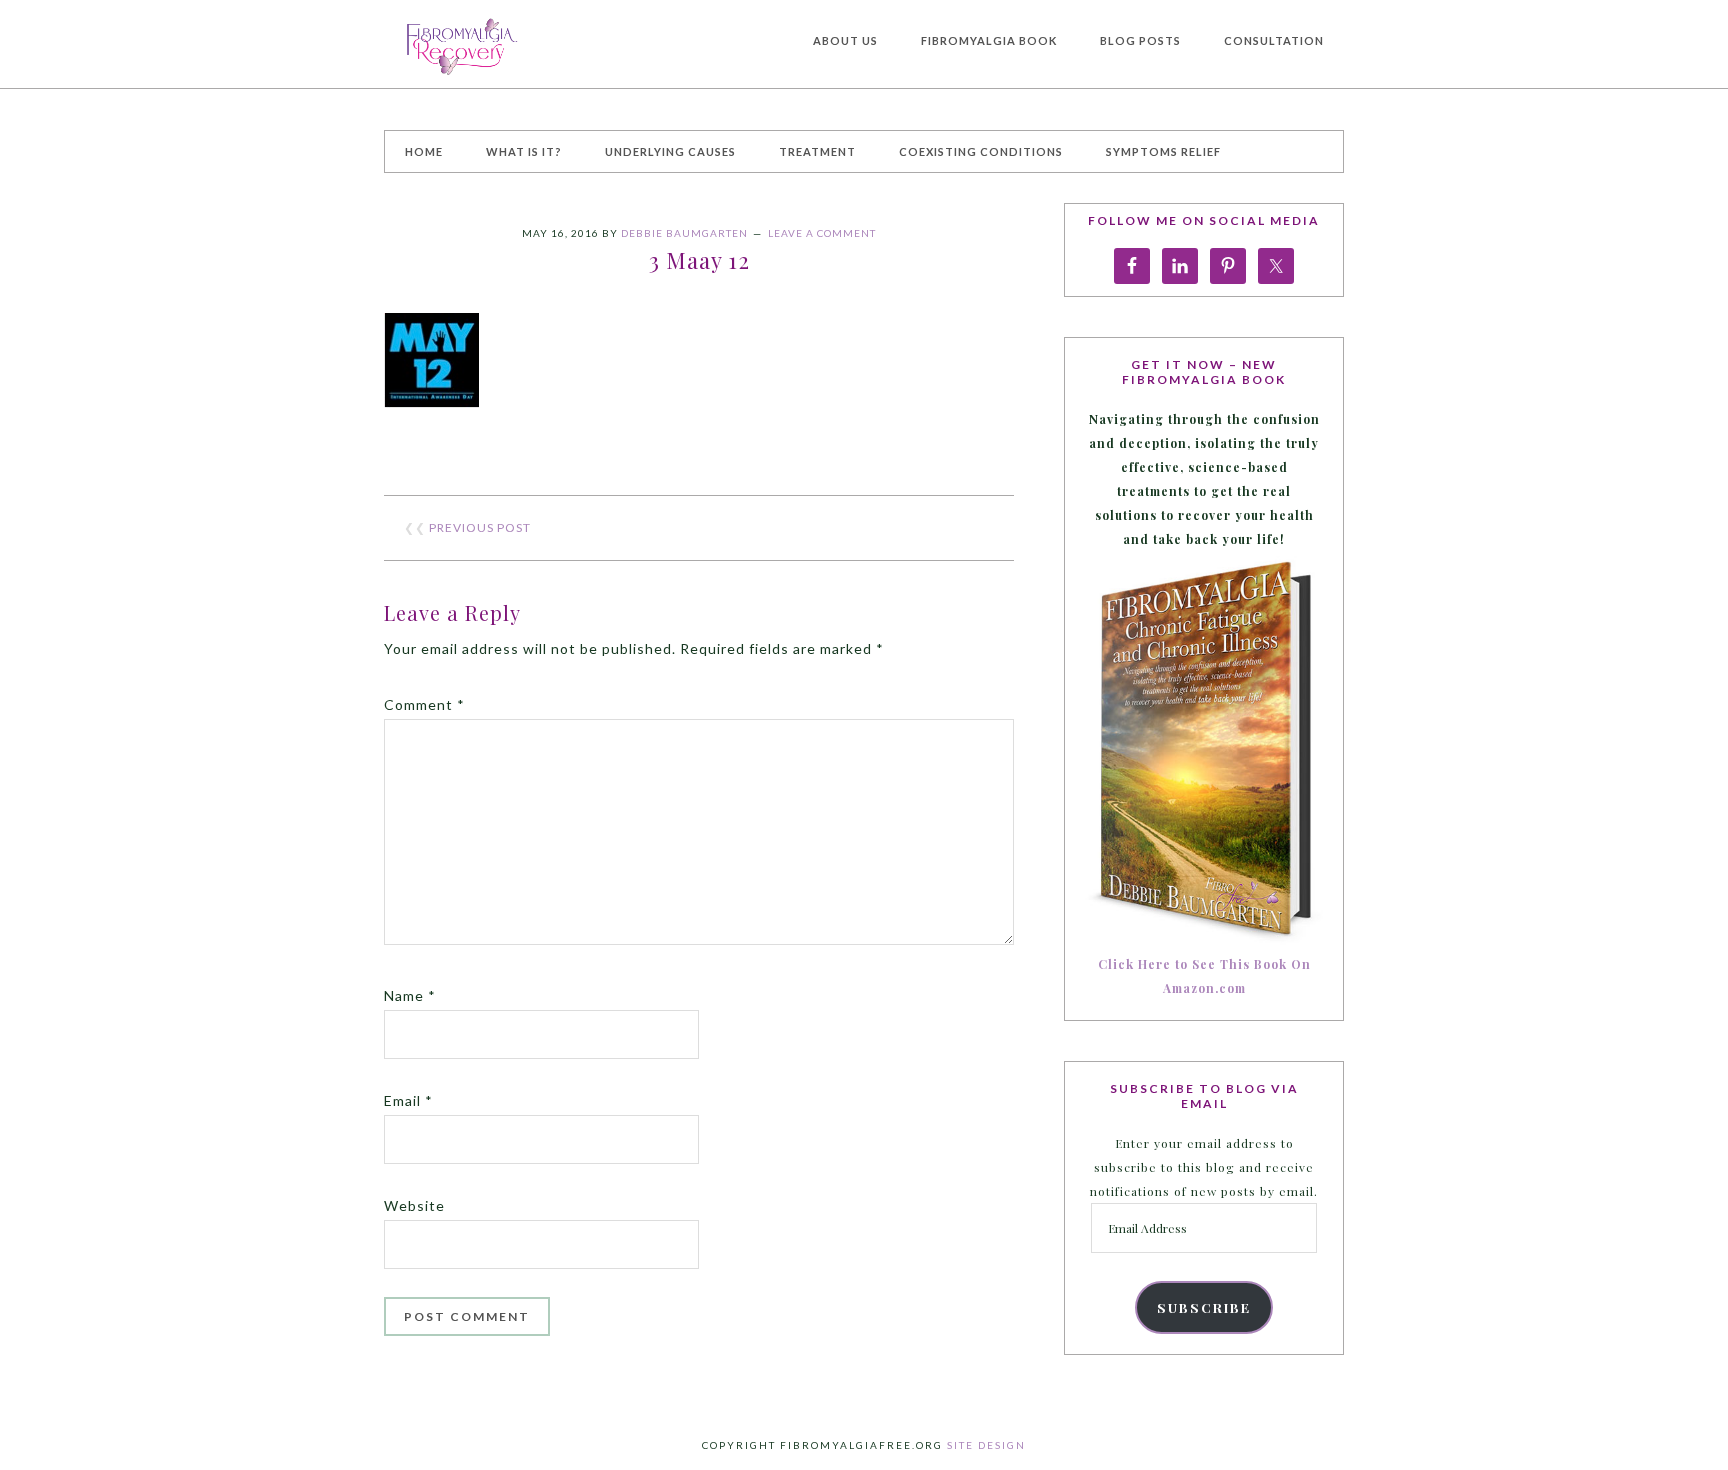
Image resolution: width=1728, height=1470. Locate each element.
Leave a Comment (822, 233)
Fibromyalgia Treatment (534, 44)
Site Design (986, 1445)
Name (410, 995)
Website (414, 1205)
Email (408, 1100)
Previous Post (480, 527)
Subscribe (1204, 1307)
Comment (424, 704)
